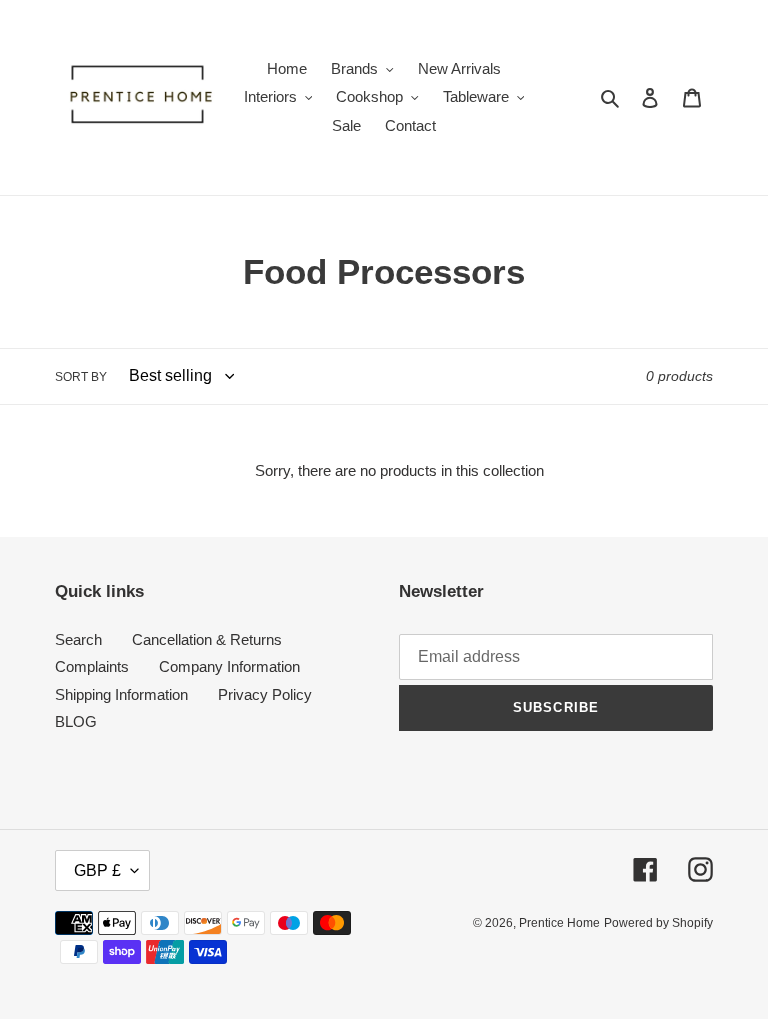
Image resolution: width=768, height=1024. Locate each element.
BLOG (76, 721)
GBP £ (97, 870)
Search (78, 639)
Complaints (92, 666)
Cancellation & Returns (207, 639)
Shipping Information (121, 694)
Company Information (229, 666)
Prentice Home (559, 923)
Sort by (81, 377)
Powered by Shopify (658, 923)
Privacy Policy (265, 694)
